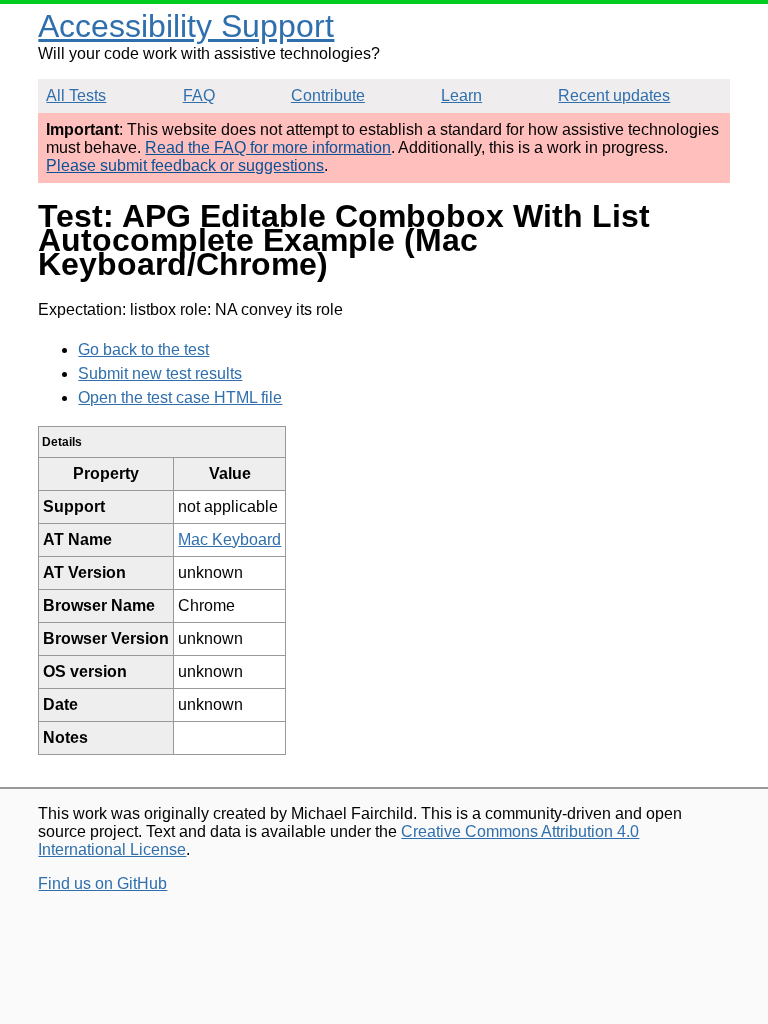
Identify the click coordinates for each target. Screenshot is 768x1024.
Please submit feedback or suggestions (185, 165)
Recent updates (614, 95)
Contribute (328, 95)
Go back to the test (143, 349)
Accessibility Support (186, 26)
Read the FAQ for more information (268, 147)
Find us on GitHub (102, 883)
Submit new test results (160, 373)
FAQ (199, 95)
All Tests (76, 95)
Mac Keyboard (229, 539)
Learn (461, 95)
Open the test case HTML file (180, 397)
